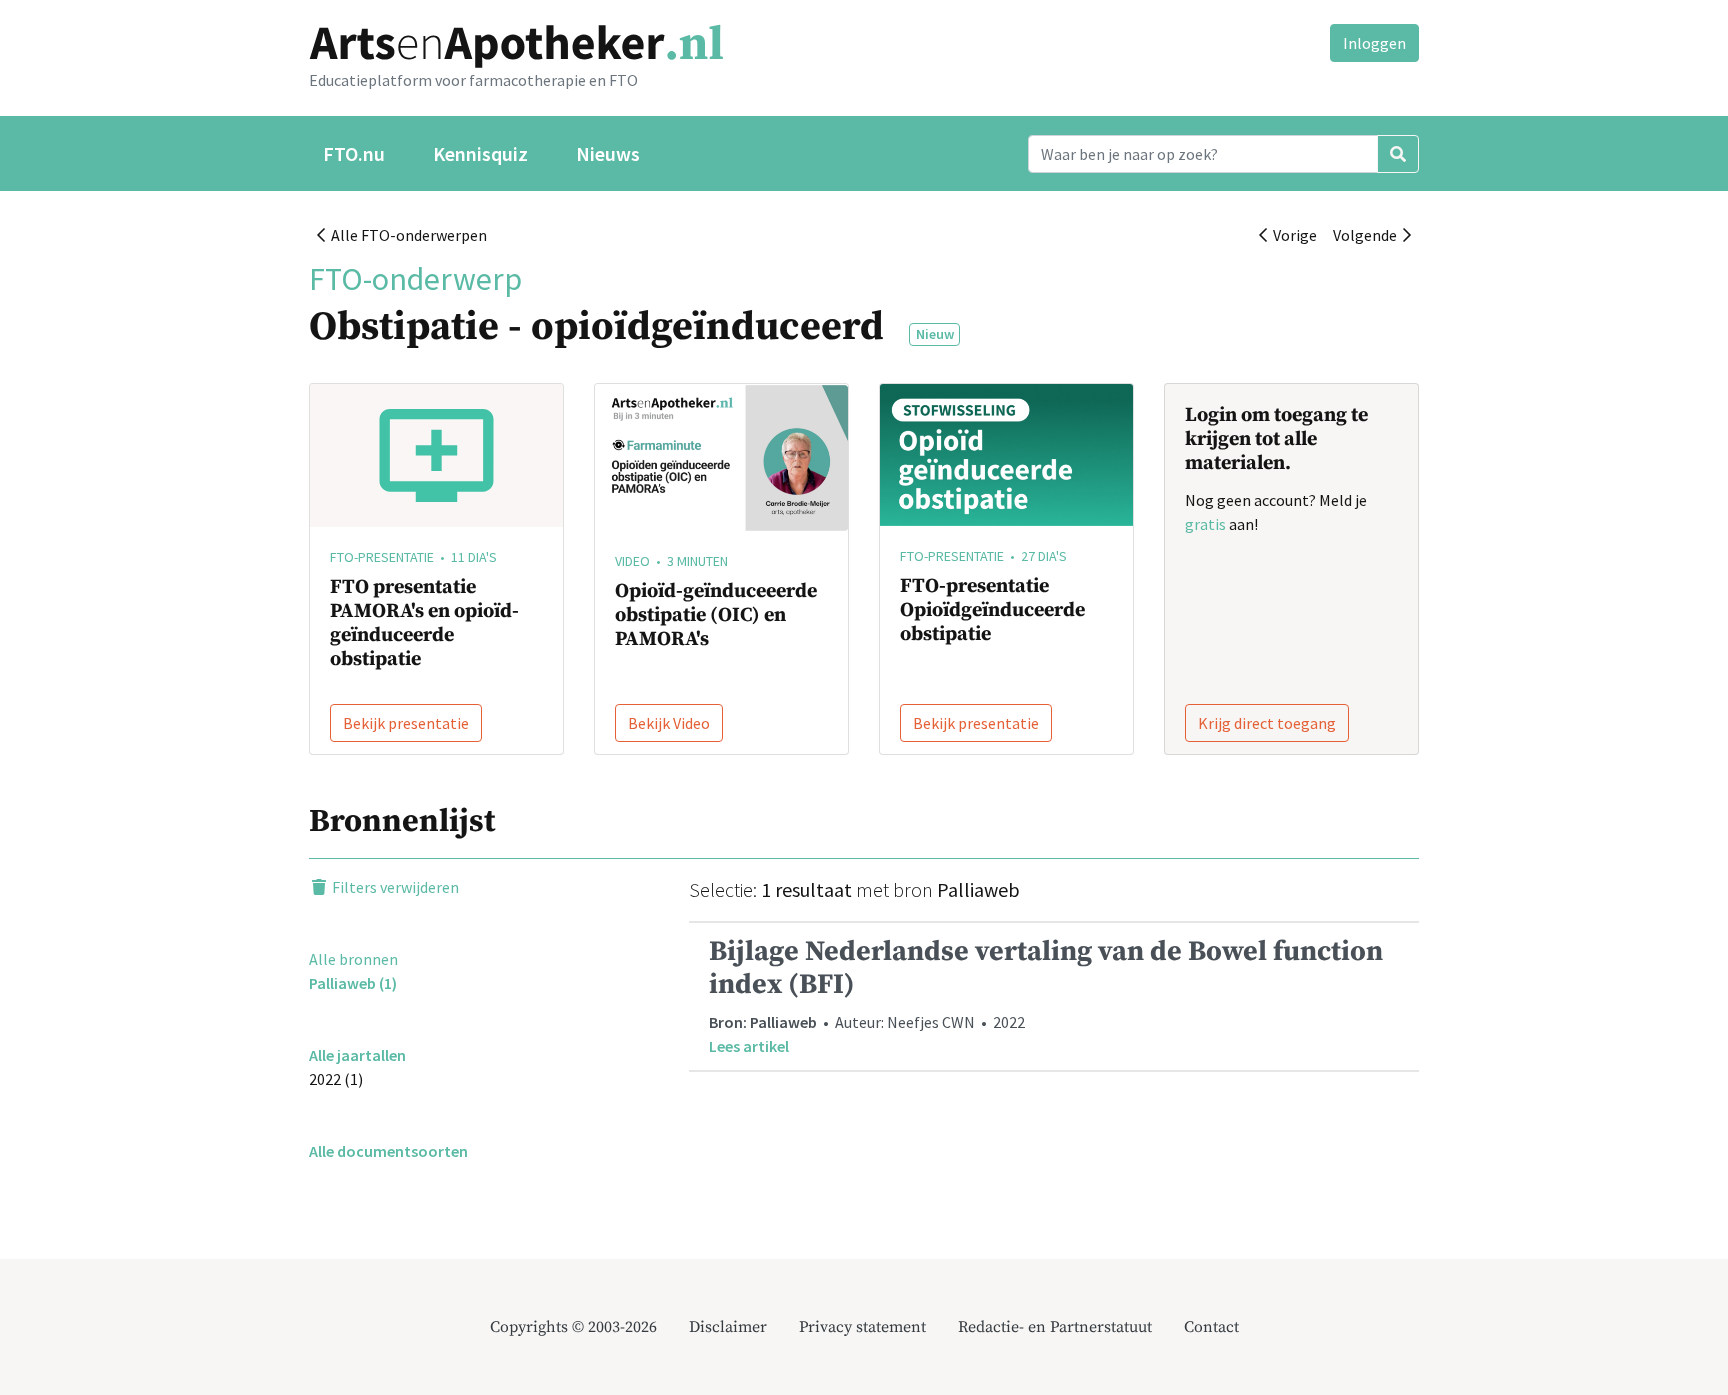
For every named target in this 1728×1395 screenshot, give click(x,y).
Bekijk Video (669, 723)
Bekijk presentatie (406, 723)
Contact (1211, 1327)
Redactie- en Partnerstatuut (1055, 1327)
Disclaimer (728, 1327)
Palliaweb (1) (353, 983)
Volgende (1368, 235)
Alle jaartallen (357, 1055)
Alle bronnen (353, 959)
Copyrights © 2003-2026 (573, 1327)
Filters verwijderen (394, 887)
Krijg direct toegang (1267, 723)
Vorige (1292, 235)
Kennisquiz (480, 153)
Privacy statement (862, 1327)
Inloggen (1374, 43)
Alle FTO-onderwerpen (406, 235)
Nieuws (608, 153)
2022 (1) (336, 1079)
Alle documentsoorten (388, 1151)
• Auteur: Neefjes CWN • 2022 (1046, 995)
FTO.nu (354, 153)
